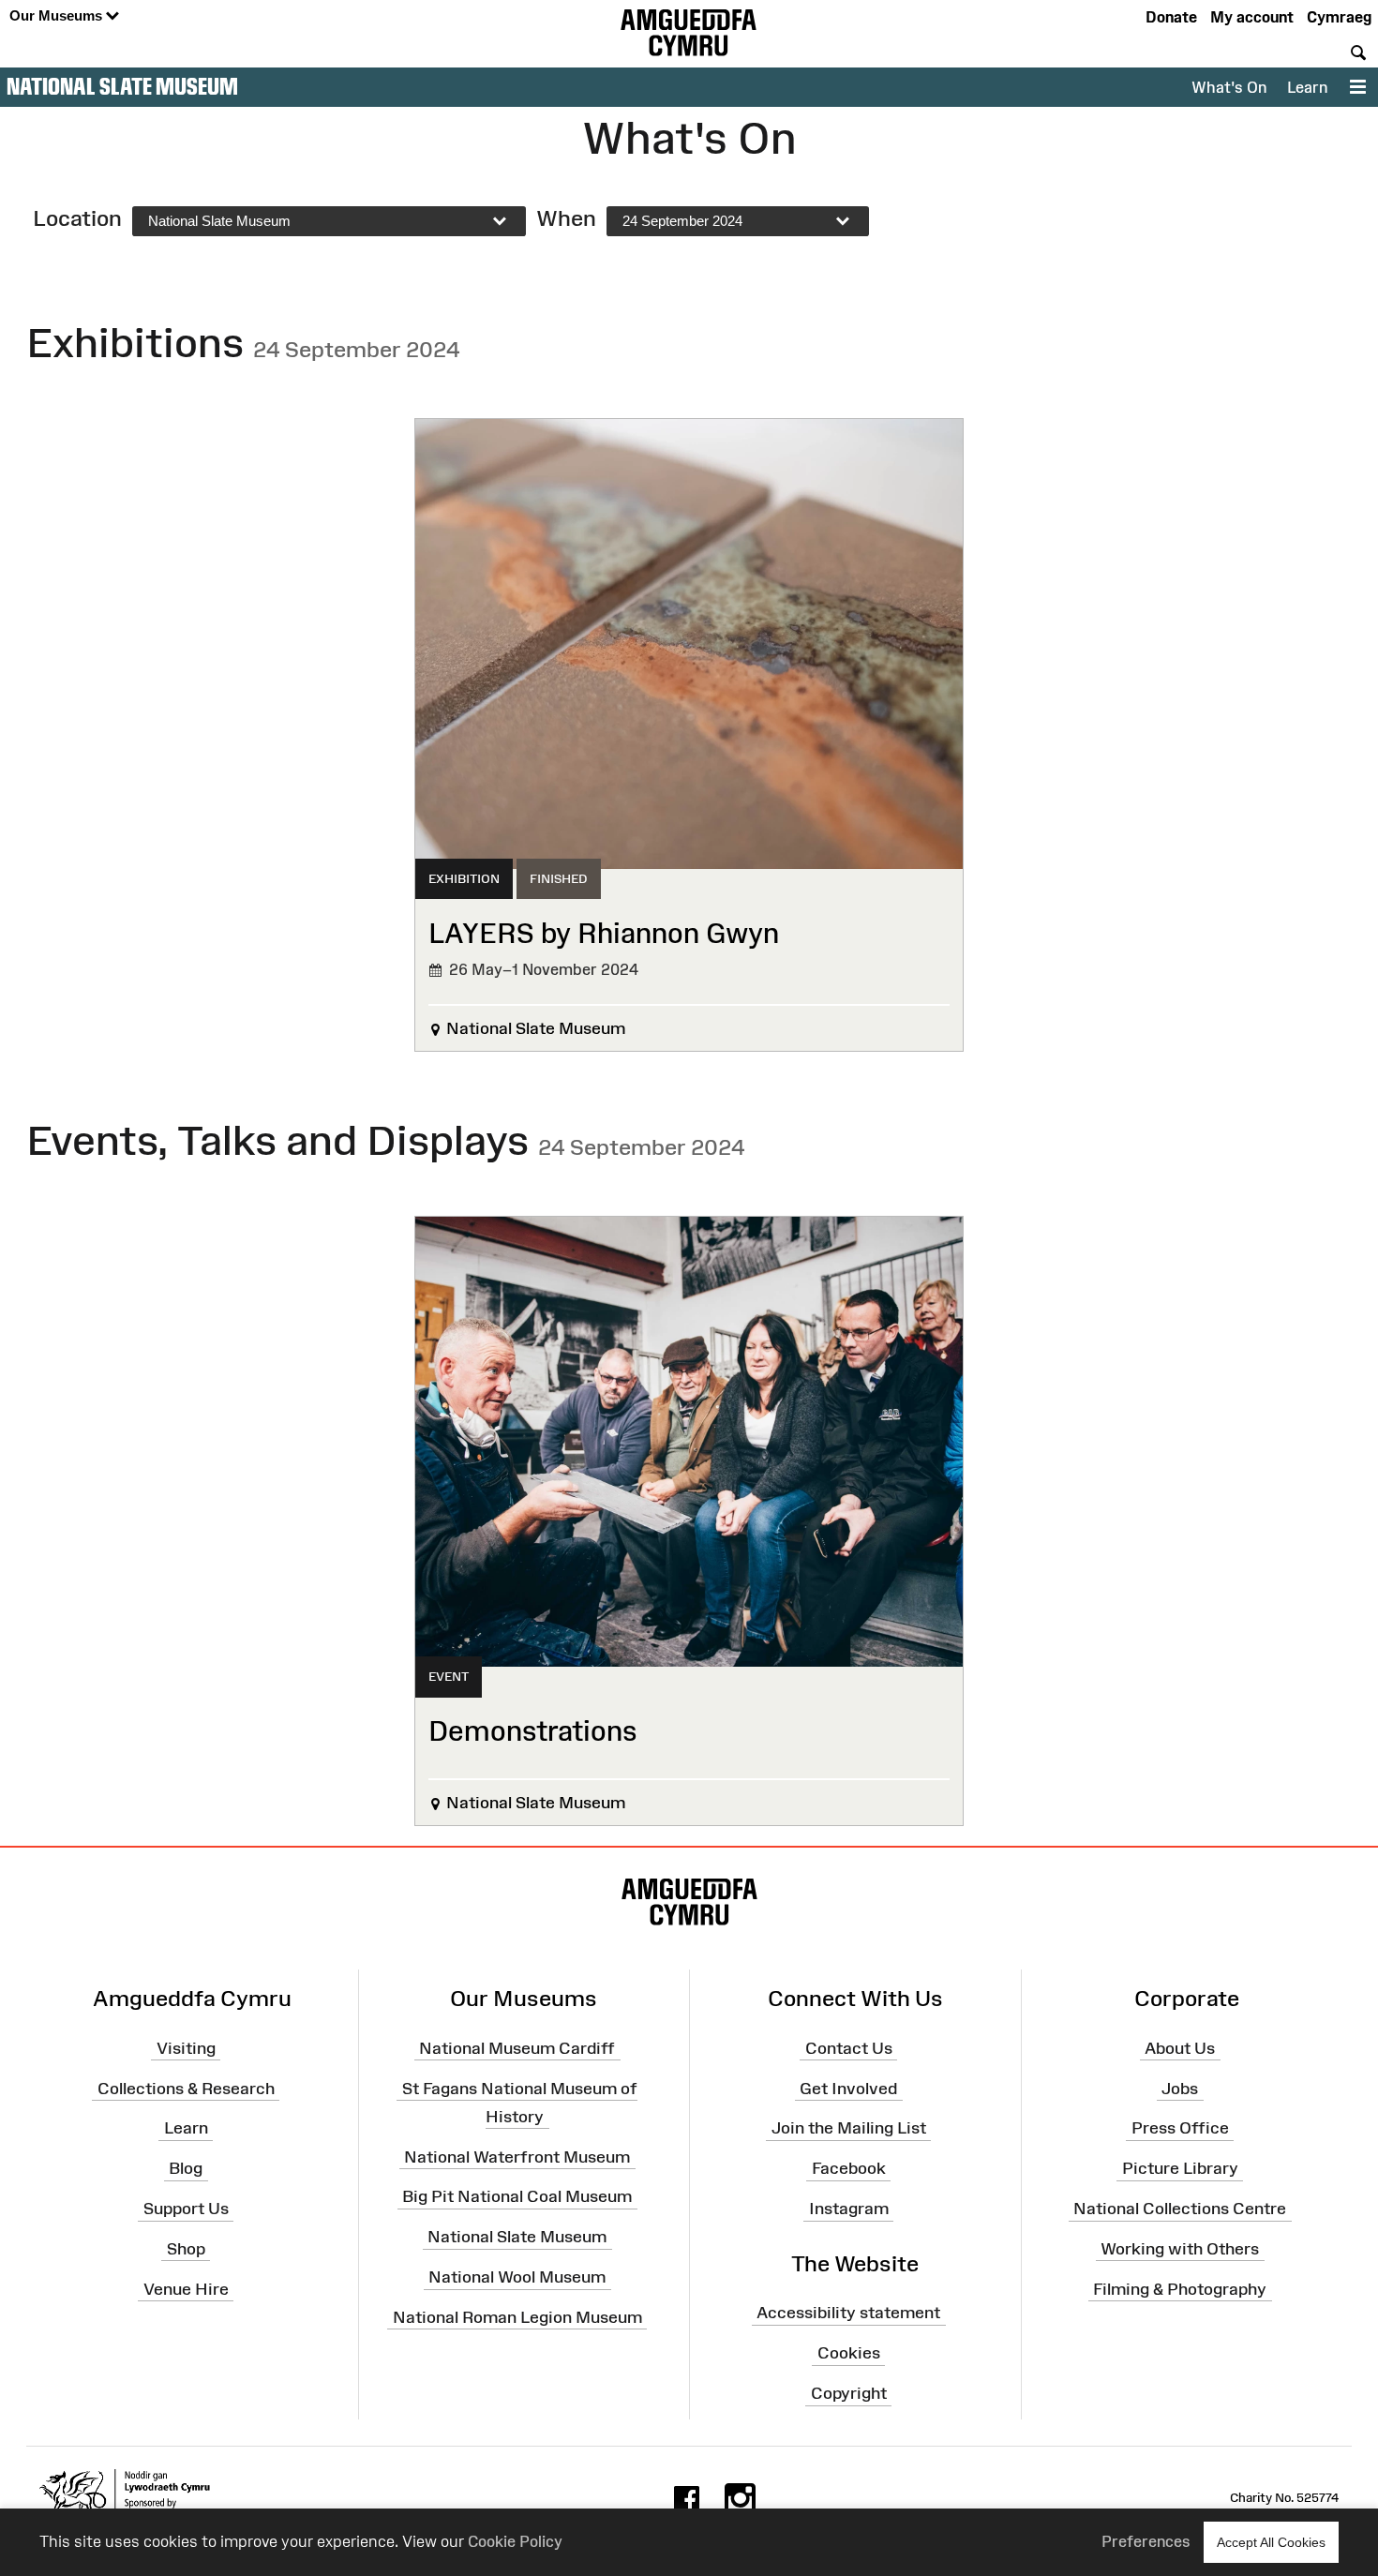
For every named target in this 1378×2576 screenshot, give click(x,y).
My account (1252, 17)
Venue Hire (186, 2288)
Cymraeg (1339, 17)
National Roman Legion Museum (517, 2317)
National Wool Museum (517, 2277)
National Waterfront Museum (517, 2156)
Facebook (849, 2168)
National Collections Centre (1180, 2209)
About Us (1180, 2047)
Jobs (1180, 2088)
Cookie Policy (515, 2541)
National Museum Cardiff (517, 2047)
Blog (186, 2168)
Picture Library (1180, 2168)
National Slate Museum (122, 86)
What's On (1229, 87)
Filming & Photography (1180, 2288)
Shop (186, 2249)
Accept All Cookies (1271, 2542)
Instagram (849, 2209)
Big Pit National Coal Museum (517, 2196)
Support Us (186, 2209)
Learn (1307, 87)
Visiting (186, 2047)
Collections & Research (186, 2088)
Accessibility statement (848, 2313)
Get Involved (848, 2088)
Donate (1171, 17)
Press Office (1180, 2128)
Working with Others (1180, 2249)
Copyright (849, 2393)
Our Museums (58, 15)
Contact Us (849, 2047)
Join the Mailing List (849, 2128)
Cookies (849, 2353)
